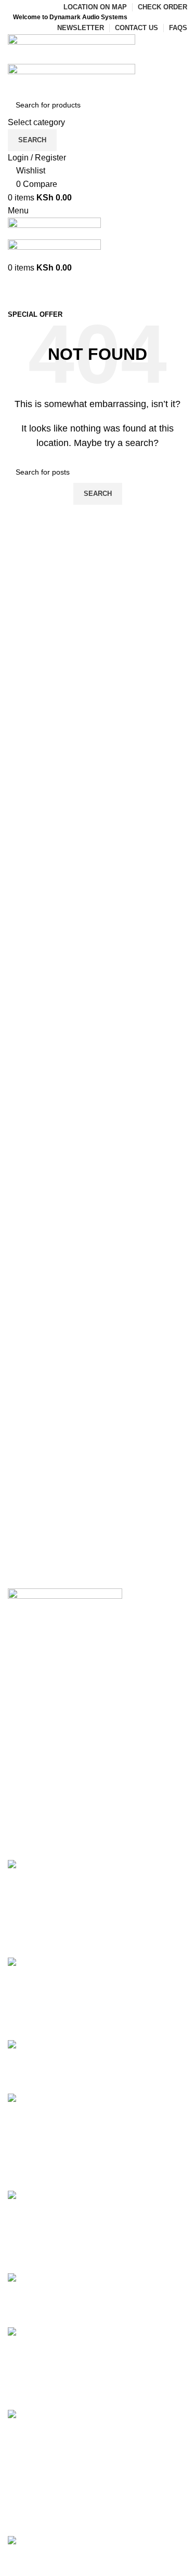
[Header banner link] (97, 1288)
